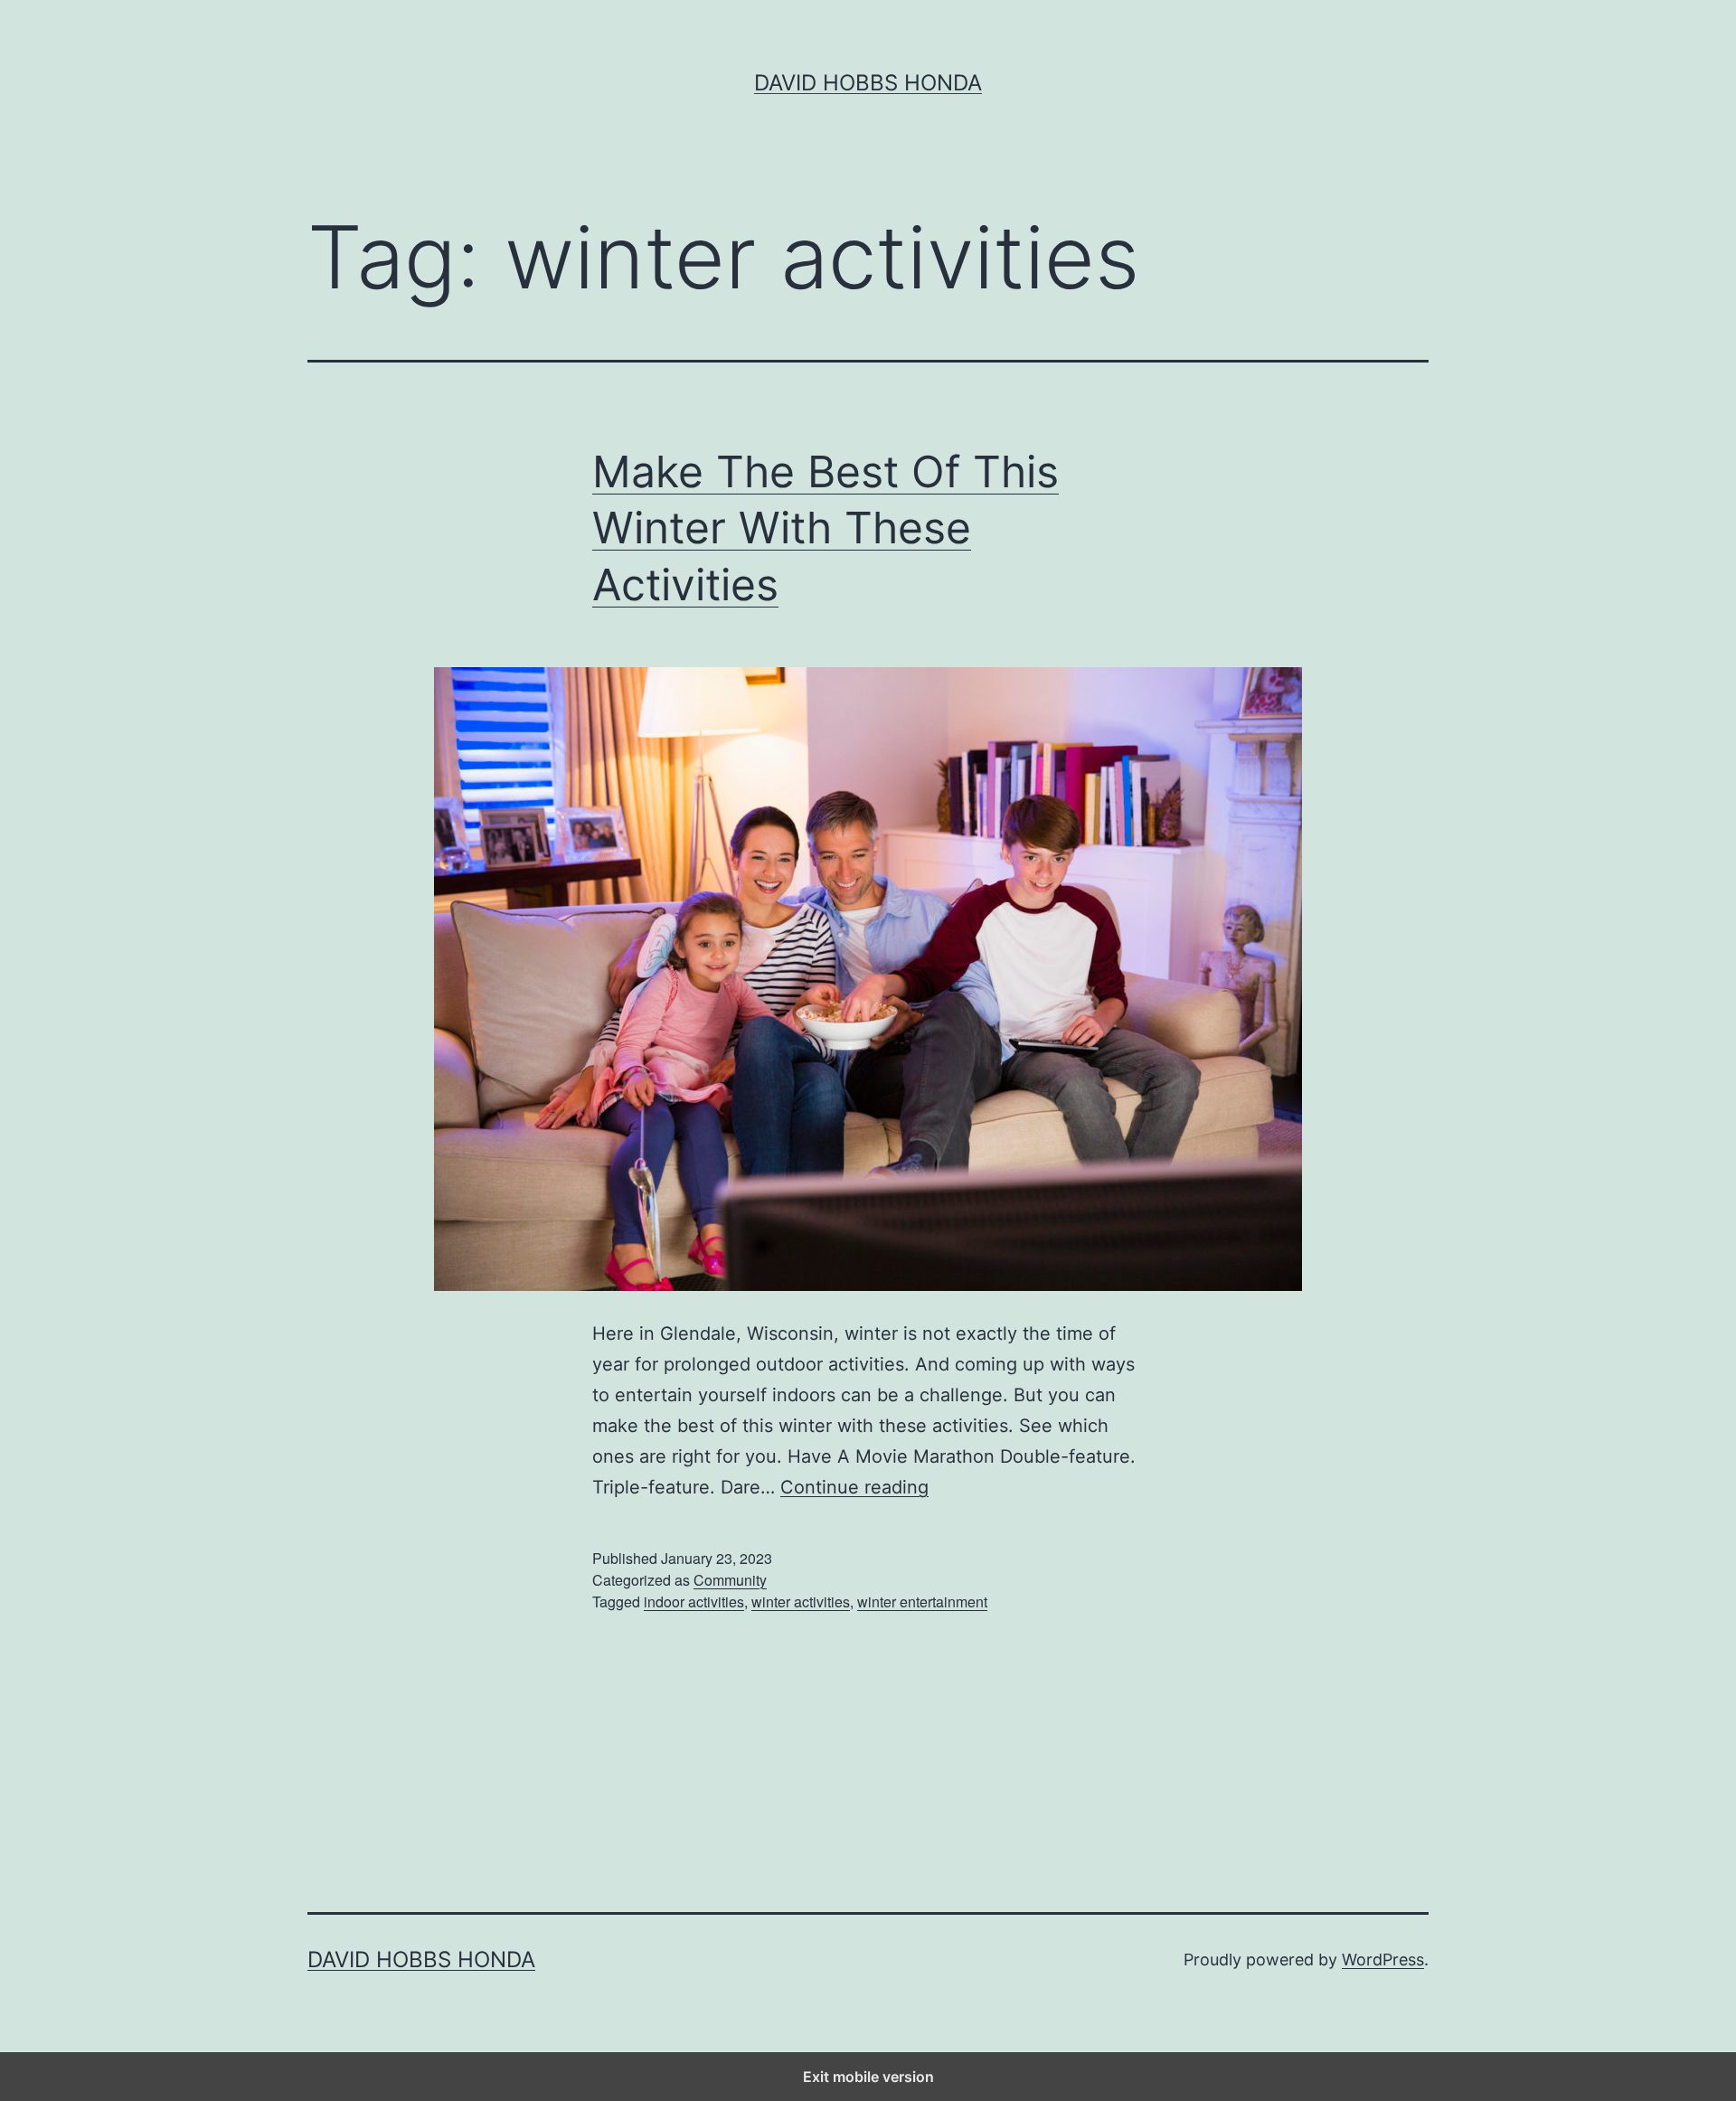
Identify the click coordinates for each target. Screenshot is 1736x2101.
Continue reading (854, 1487)
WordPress (1383, 1960)
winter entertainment (922, 1602)
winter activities (801, 1602)
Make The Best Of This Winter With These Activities (826, 528)
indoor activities (694, 1602)
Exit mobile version (868, 2077)
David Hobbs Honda (868, 83)
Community (730, 1580)
